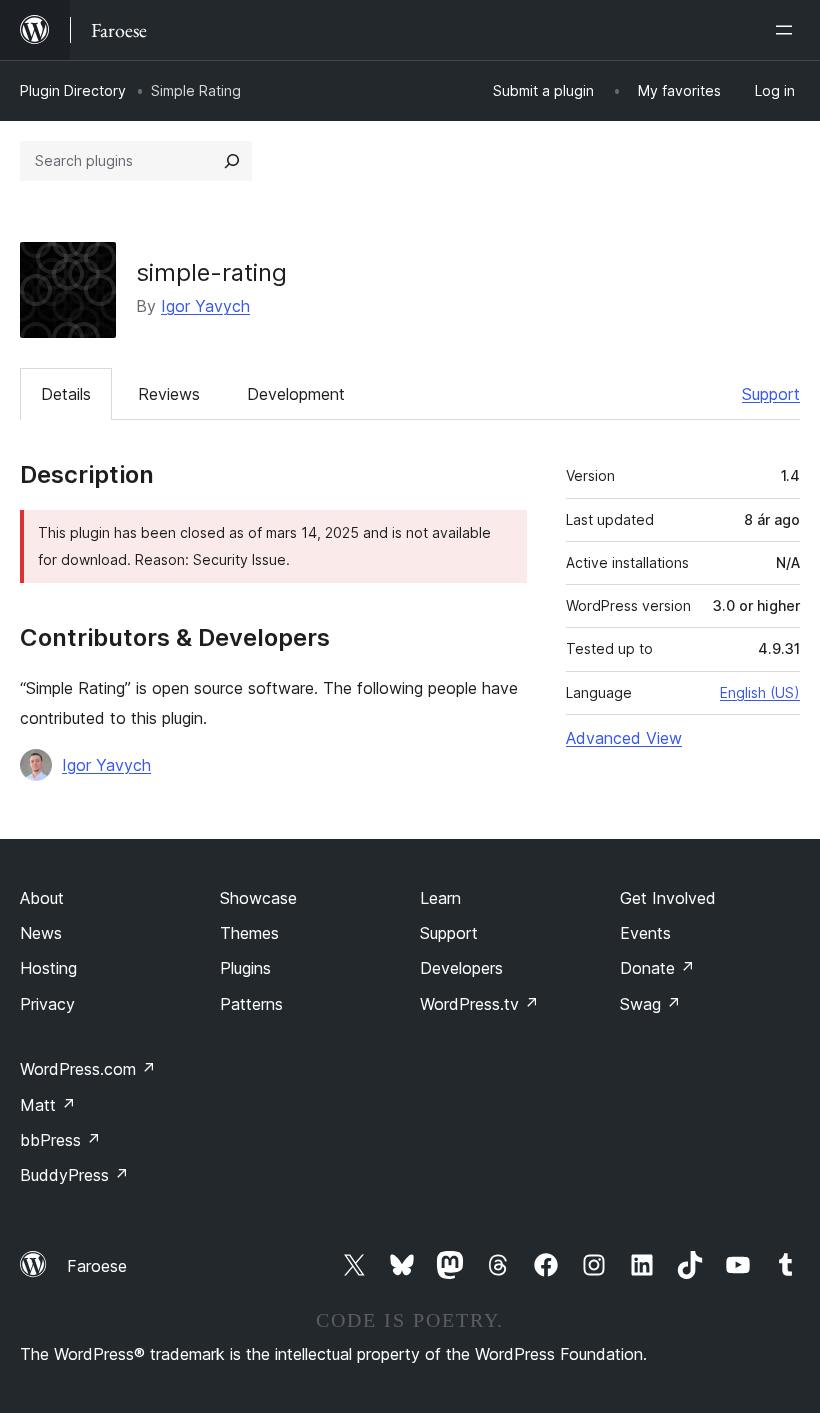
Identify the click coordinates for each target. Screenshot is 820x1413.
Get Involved (668, 898)
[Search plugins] (232, 161)
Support (771, 394)
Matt (48, 1105)
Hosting (48, 968)
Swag (650, 1004)
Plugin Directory (73, 90)
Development (296, 394)
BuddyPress (74, 1175)
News (41, 933)
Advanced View (624, 738)
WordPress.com (88, 1069)
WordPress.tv (479, 1004)
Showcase (258, 898)
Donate (657, 968)
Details (66, 394)
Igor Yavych (205, 306)
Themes (249, 933)
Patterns (251, 1004)
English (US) (760, 692)
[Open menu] (788, 30)
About (42, 898)
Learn (440, 898)
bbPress (60, 1140)
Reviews (169, 394)
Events (645, 933)
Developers (461, 968)
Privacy (47, 1004)
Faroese (97, 1266)
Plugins (245, 968)
